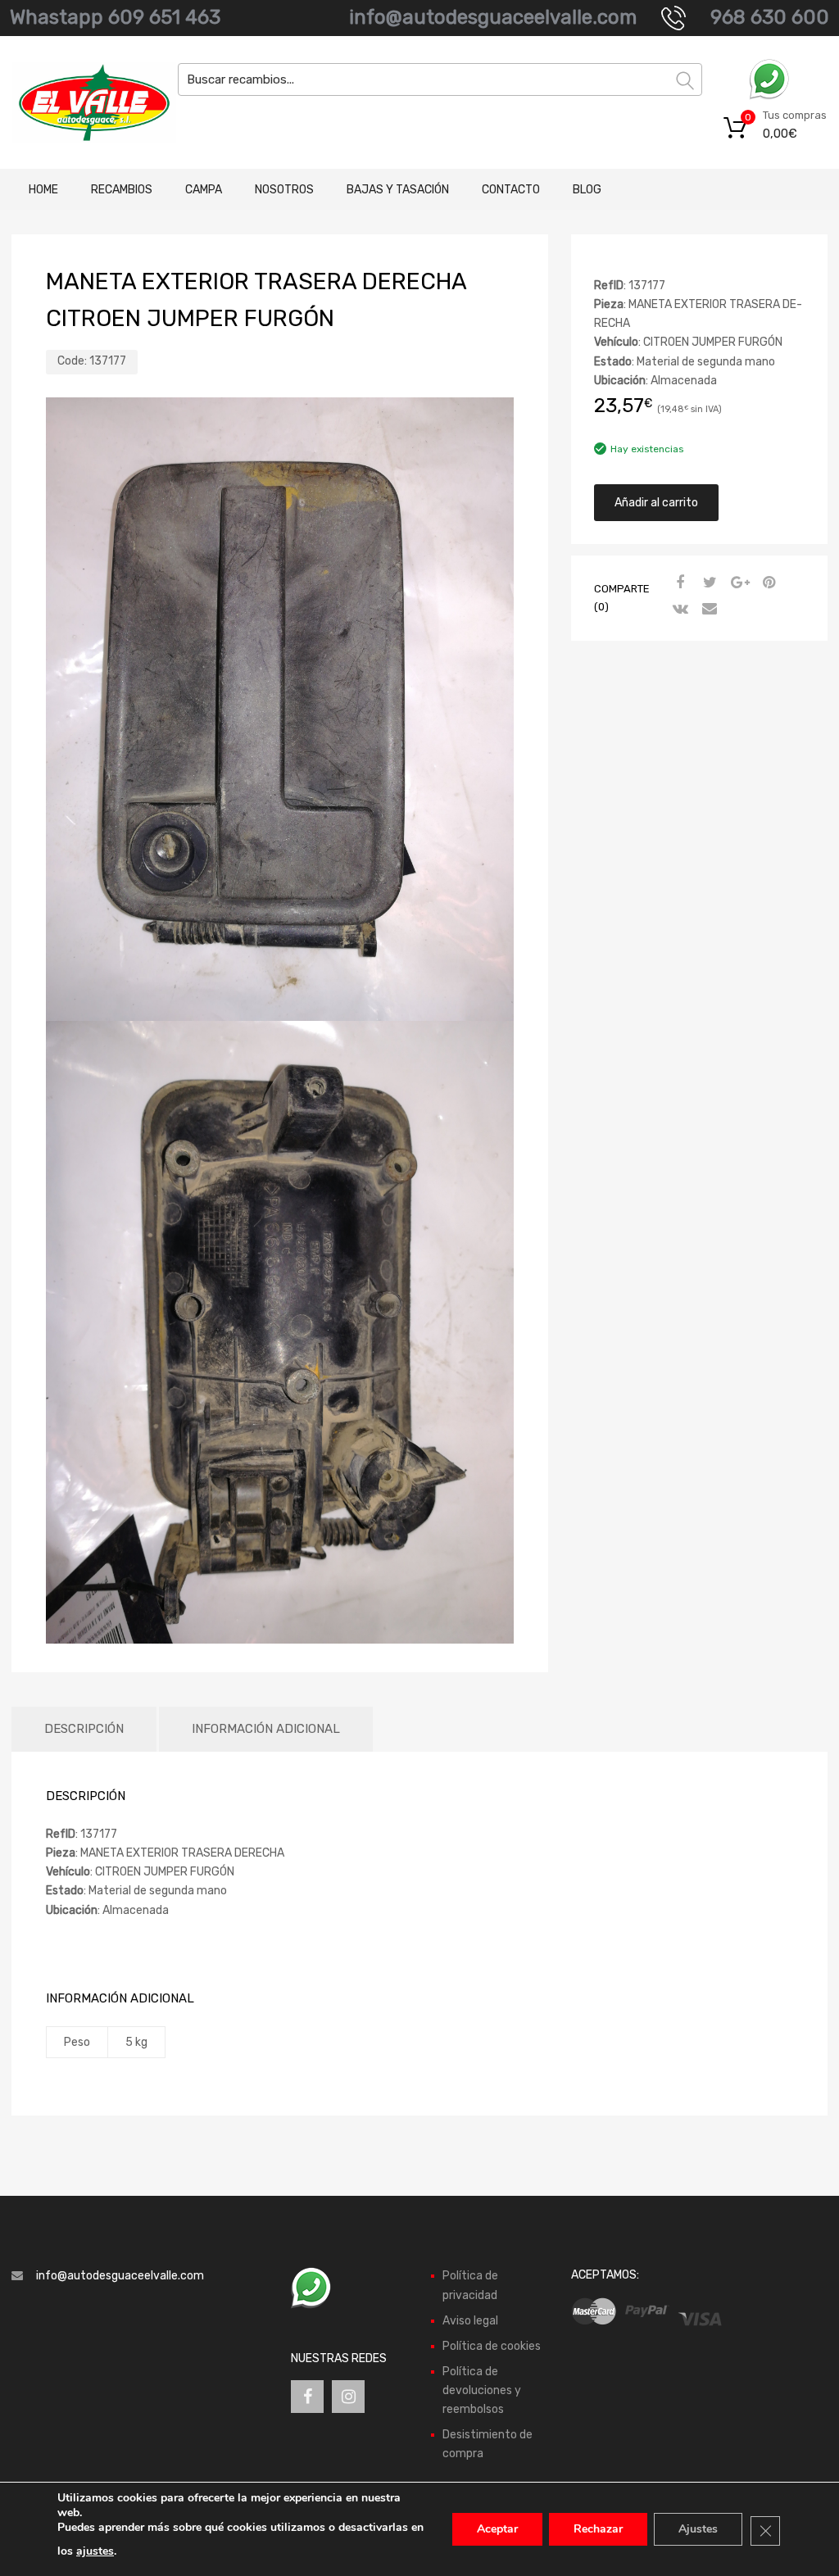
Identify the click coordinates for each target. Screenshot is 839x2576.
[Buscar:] (440, 79)
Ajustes (698, 2529)
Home (43, 190)
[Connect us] (307, 2397)
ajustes (95, 2551)
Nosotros (284, 190)
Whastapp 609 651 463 (115, 17)
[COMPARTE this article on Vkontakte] (678, 610)
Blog (587, 190)
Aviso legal (470, 2321)
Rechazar (598, 2529)
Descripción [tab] (84, 1729)
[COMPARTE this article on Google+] (737, 583)
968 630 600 (770, 17)
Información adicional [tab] (266, 1729)
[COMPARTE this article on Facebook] (678, 583)
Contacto (511, 190)
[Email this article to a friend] (708, 610)
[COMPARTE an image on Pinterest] (767, 583)
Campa (204, 190)
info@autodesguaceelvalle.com (493, 17)
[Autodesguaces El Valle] (82, 102)
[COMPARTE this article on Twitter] (708, 583)
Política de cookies (492, 2346)
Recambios (122, 190)
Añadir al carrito (656, 503)
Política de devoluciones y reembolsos (482, 2390)
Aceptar (497, 2529)
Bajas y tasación (398, 190)
